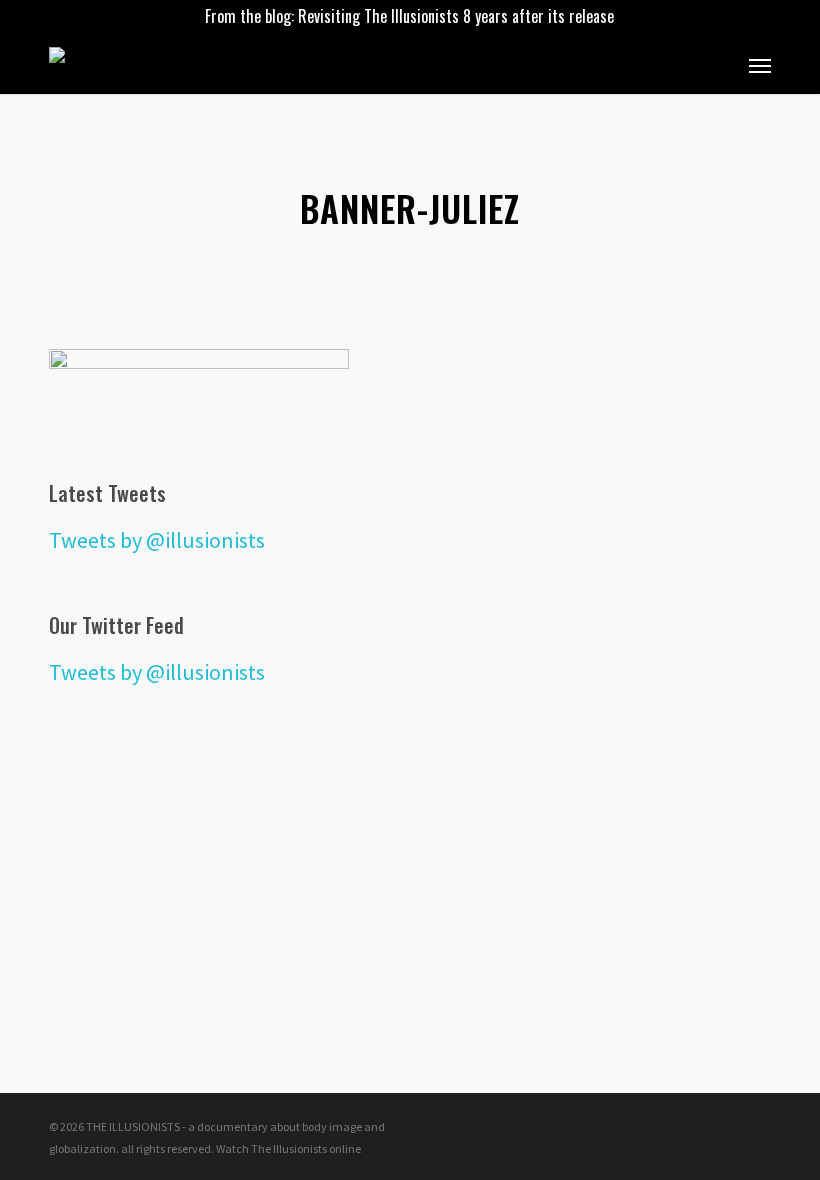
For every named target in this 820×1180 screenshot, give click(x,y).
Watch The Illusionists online (288, 1148)
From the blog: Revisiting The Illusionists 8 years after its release (409, 16)
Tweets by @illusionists (157, 540)
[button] (760, 65)
